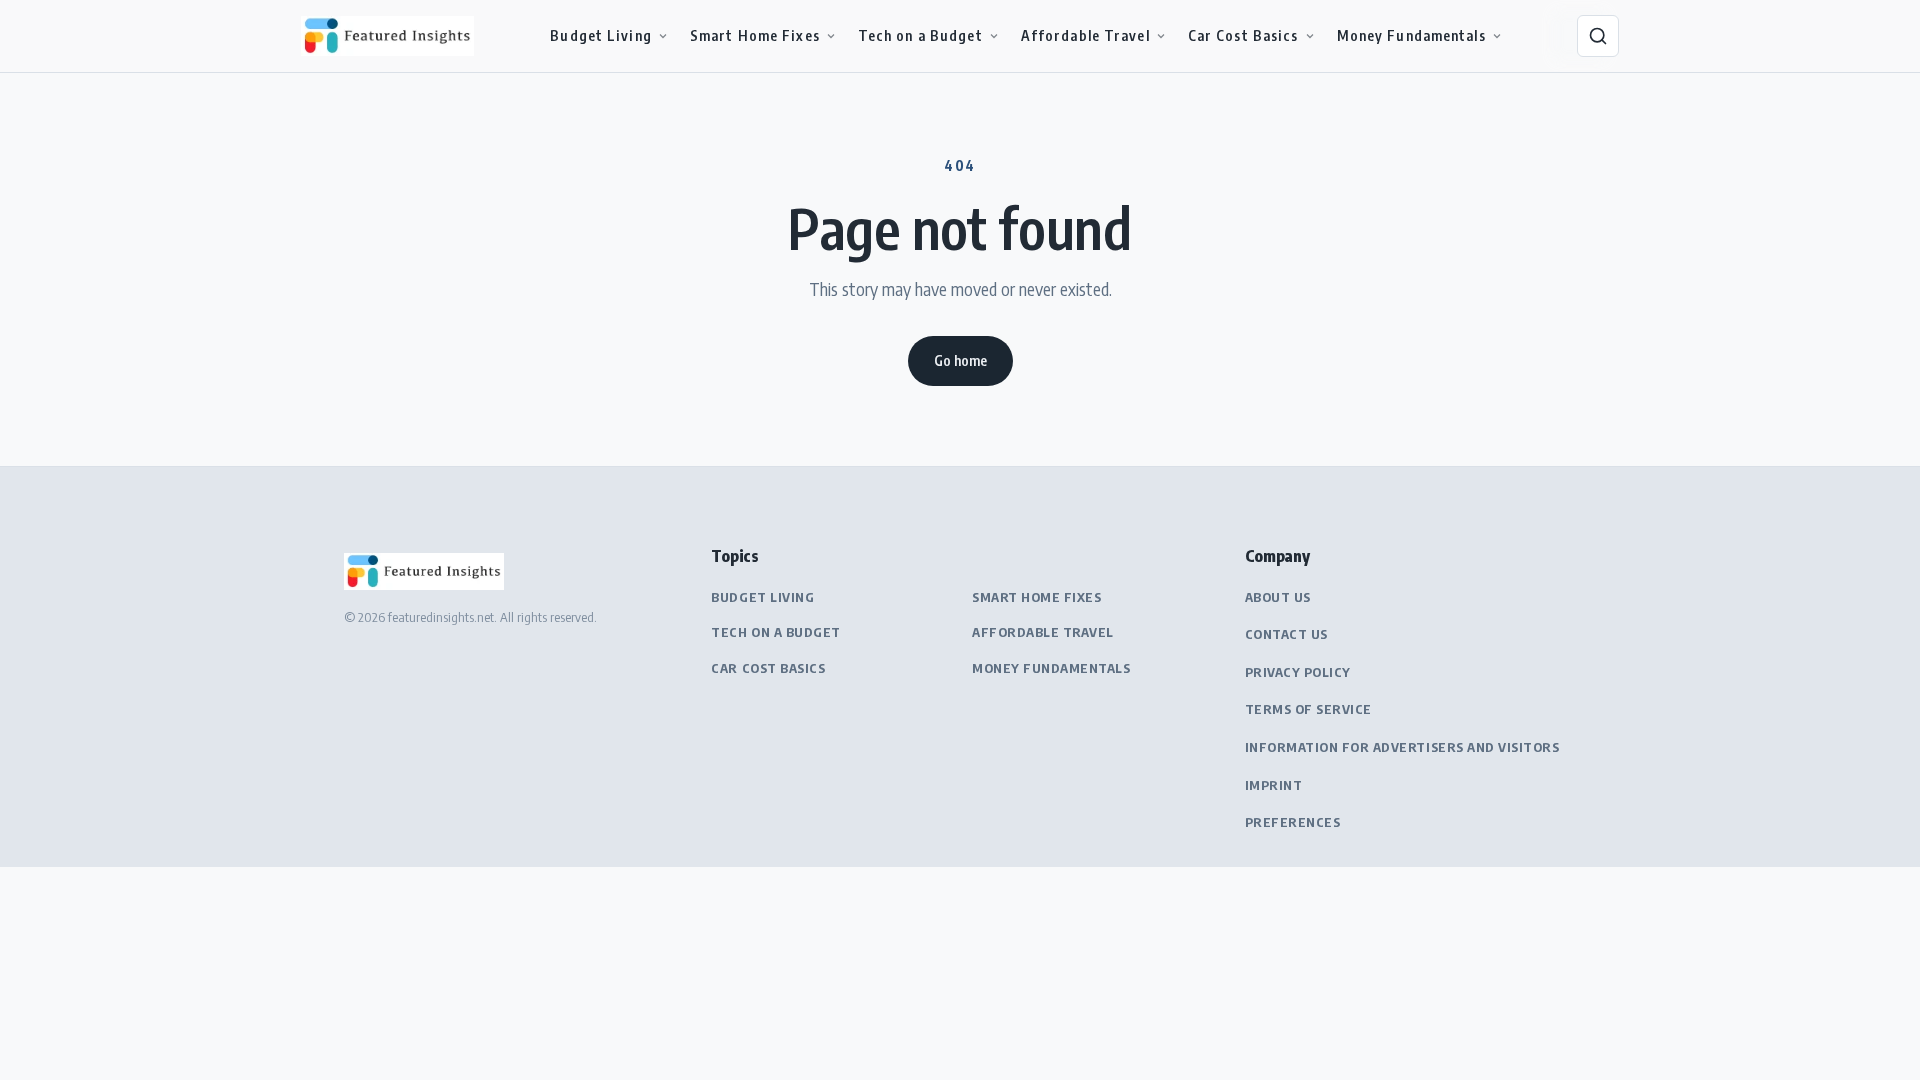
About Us (1278, 597)
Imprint (1274, 785)
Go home (960, 360)
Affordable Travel (1085, 35)
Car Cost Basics (1243, 35)
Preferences (1293, 822)
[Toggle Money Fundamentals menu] (1497, 36)
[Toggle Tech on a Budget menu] (994, 36)
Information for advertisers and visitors (1402, 747)
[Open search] (1598, 36)
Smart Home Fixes (755, 35)
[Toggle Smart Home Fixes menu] (831, 36)
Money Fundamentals (1411, 35)
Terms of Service (1308, 709)
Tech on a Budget (920, 35)
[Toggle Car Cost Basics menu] (1310, 36)
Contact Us (1286, 634)
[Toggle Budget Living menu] (663, 36)
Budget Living (601, 35)
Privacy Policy (1298, 672)
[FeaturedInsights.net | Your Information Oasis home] (391, 36)
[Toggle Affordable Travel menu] (1161, 36)
